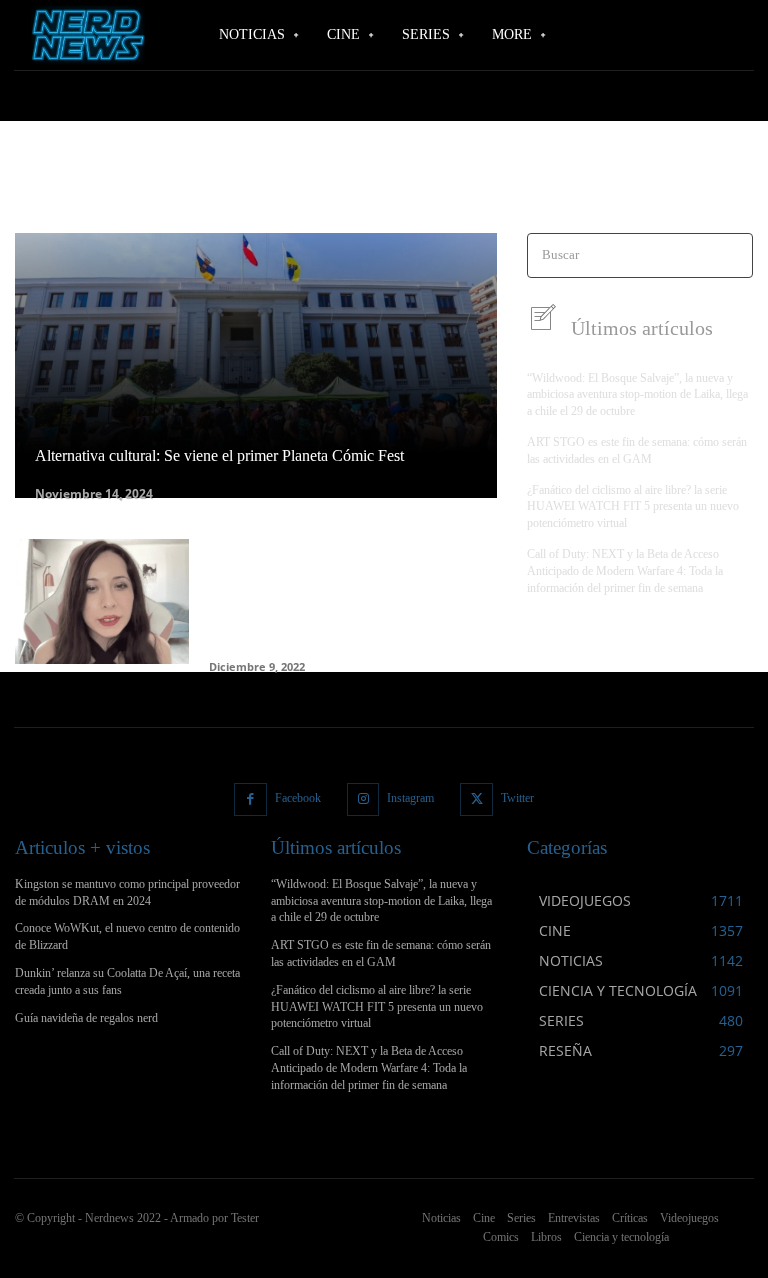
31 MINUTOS (190, 190)
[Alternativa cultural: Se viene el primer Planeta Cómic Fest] (256, 365)
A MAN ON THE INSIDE (452, 190)
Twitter (517, 798)
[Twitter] (476, 799)
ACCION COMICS (612, 190)
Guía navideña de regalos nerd (86, 1018)
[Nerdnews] (85, 35)
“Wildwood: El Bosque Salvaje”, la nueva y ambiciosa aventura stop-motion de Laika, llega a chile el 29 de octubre (637, 395)
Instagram (410, 798)
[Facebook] (250, 799)
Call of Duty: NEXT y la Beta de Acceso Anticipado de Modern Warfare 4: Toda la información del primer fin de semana (625, 571)
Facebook (298, 798)
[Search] (731, 255)
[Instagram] (363, 799)
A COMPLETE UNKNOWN (307, 190)
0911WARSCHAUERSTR (80, 190)
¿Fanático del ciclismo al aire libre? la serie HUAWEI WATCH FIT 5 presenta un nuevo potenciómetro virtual (633, 507)
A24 (540, 190)
